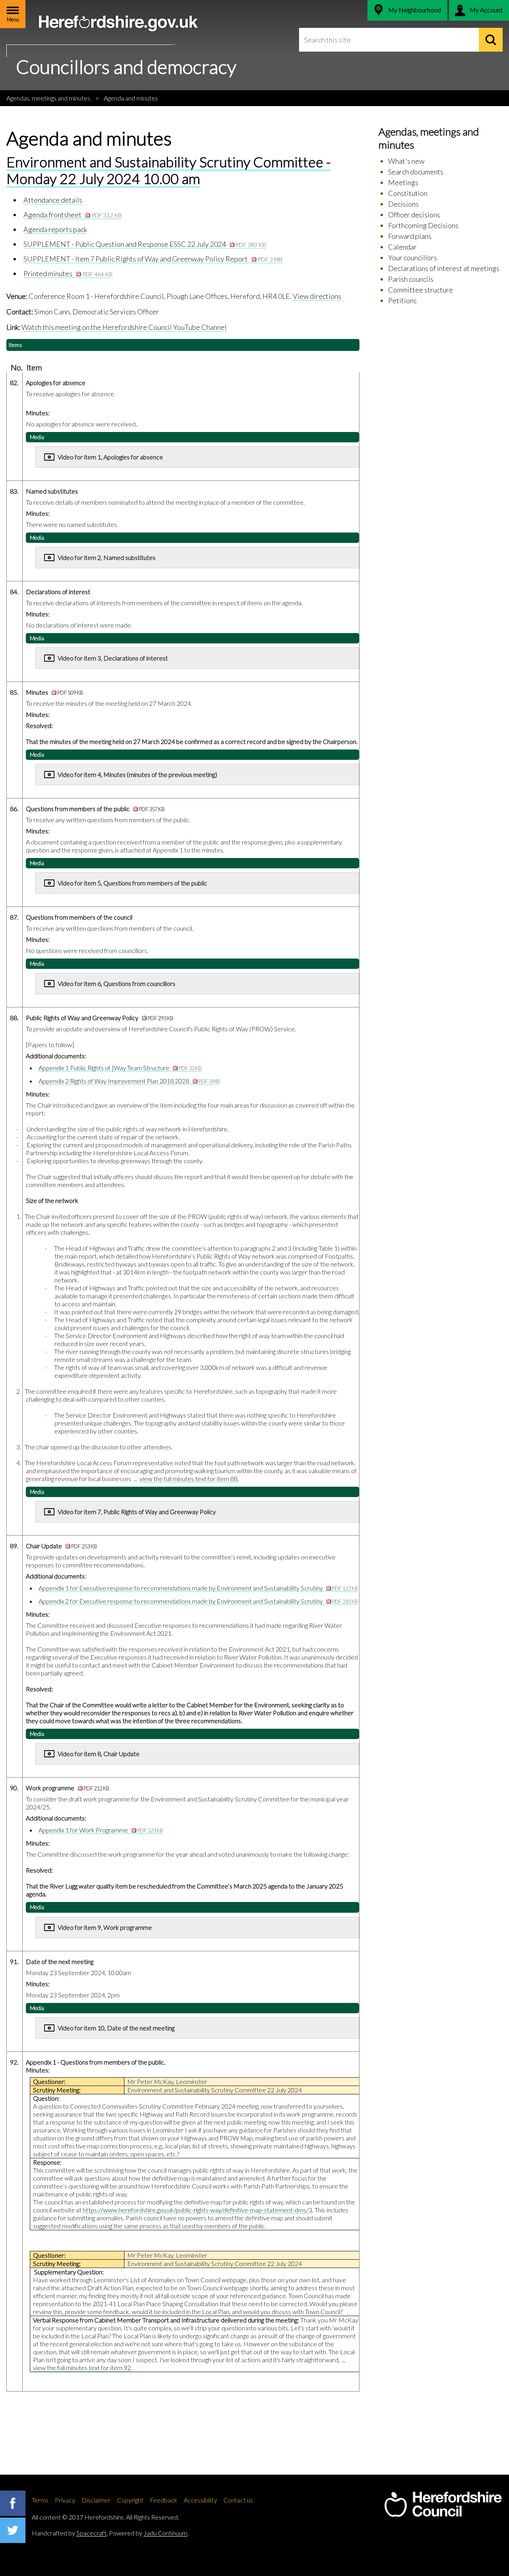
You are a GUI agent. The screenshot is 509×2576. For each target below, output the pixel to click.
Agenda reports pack (55, 229)
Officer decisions (414, 215)
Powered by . (149, 2533)
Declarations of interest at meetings (444, 268)
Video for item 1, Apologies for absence (110, 457)
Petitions (402, 300)
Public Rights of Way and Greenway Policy (100, 1018)
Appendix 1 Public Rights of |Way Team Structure (120, 1068)
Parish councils (411, 279)
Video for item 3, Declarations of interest (113, 658)
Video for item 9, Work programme (105, 1927)
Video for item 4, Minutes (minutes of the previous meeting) (137, 774)
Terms (40, 2500)
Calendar (402, 247)
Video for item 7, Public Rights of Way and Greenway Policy (137, 1512)
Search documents (416, 172)
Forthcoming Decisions (423, 225)
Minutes (54, 692)
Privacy (65, 2500)
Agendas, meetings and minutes (48, 98)
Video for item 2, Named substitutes (107, 557)
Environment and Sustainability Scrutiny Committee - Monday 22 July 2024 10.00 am (169, 170)
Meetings (403, 182)
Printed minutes (68, 273)
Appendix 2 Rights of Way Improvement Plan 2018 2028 (129, 1081)
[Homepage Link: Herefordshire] (443, 2504)
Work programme (68, 1788)
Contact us (238, 2500)
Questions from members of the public (95, 809)
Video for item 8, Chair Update (99, 1754)
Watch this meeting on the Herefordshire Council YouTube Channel (124, 327)
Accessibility (200, 2500)
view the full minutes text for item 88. (189, 1479)
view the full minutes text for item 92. (83, 2368)
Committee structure (421, 290)
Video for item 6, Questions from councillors (117, 983)
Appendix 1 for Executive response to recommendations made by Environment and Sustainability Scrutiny (198, 1588)
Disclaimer (96, 2500)
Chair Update (61, 1546)
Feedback (164, 2500)
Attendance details (53, 200)
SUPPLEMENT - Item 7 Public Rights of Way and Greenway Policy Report (153, 259)
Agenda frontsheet (73, 215)
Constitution (408, 193)
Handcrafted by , (70, 2533)
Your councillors (413, 258)
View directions (317, 296)
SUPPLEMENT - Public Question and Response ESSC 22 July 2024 (145, 244)
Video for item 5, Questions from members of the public (132, 883)
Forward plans (410, 236)
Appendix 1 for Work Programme (101, 1830)
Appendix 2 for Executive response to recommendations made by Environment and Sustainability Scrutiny (198, 1601)
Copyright (130, 2500)
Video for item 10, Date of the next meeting (116, 2028)
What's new (406, 161)
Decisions (403, 204)
